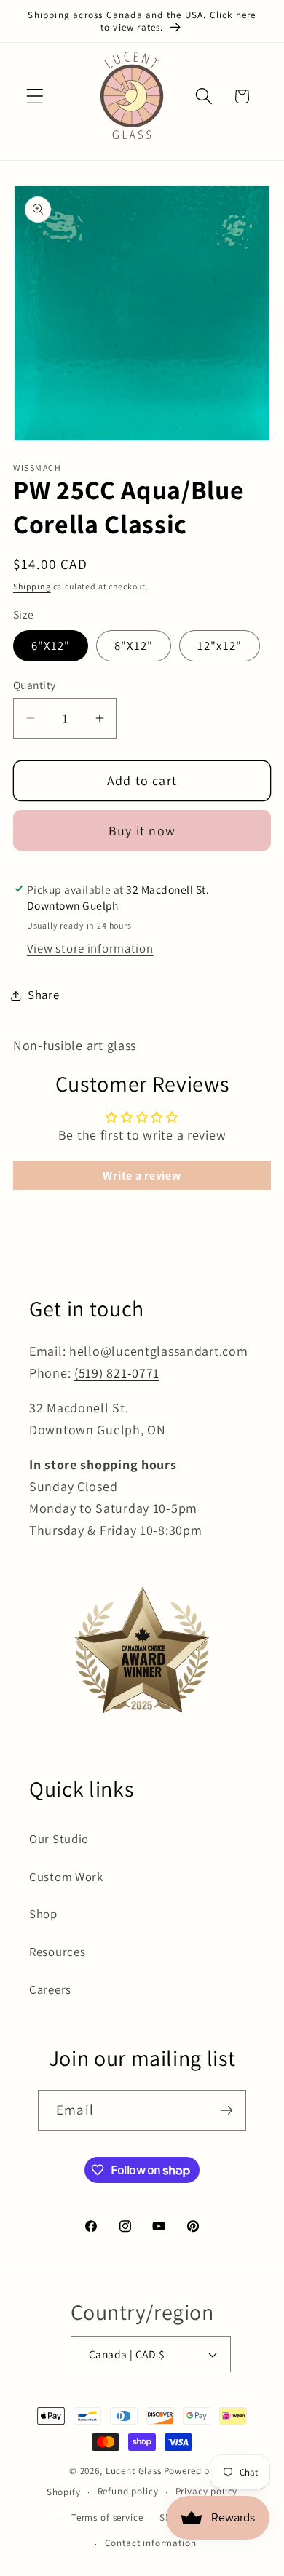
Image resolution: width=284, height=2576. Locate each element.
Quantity (35, 685)
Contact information (151, 2543)
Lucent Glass (134, 2471)
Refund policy (128, 2491)
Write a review (142, 1176)
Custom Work (66, 1877)
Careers (50, 1989)
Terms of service (107, 2517)
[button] (35, 96)
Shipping (32, 586)
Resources (57, 1952)
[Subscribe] (226, 2110)
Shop (43, 1914)
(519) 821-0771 (117, 1373)
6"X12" (51, 645)
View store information (90, 948)
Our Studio (59, 1839)
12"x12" (220, 645)
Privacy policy (207, 2491)
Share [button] (44, 995)
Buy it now (142, 831)
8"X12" (134, 645)
